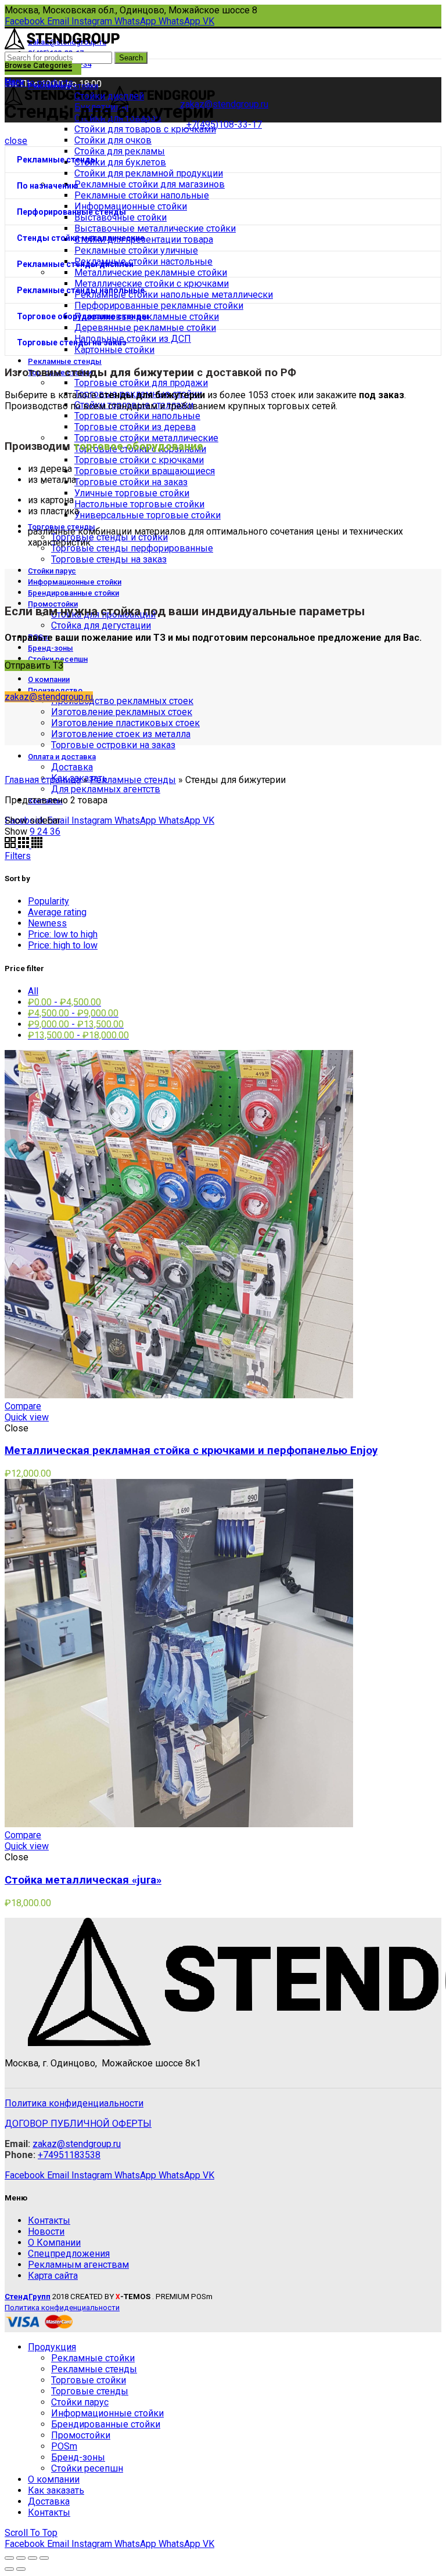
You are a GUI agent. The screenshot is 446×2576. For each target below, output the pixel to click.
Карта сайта (53, 2276)
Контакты (49, 2220)
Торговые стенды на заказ (72, 342)
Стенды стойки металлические (81, 238)
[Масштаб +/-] (44, 2558)
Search (131, 58)
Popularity (48, 901)
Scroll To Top (31, 2533)
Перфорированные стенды (71, 212)
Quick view (27, 1417)
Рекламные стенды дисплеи (75, 264)
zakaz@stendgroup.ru (49, 697)
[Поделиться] (21, 2558)
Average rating (57, 912)
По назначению (48, 186)
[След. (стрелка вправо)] (21, 2569)
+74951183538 (69, 2155)
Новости (46, 2232)
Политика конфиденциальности (74, 2103)
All (33, 991)
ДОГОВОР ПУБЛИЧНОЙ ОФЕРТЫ (78, 2124)
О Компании (54, 2243)
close (16, 141)
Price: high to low (63, 945)
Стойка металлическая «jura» (83, 1880)
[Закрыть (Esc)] (9, 2558)
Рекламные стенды (57, 160)
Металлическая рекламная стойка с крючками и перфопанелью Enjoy (191, 1451)
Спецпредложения (69, 2254)
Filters (18, 856)
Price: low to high (63, 934)
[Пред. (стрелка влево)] (9, 2569)
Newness (47, 923)
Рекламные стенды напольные (81, 290)
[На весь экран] (33, 2558)
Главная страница (43, 780)
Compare (23, 1406)
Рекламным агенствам (78, 2265)
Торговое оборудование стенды (83, 316)
